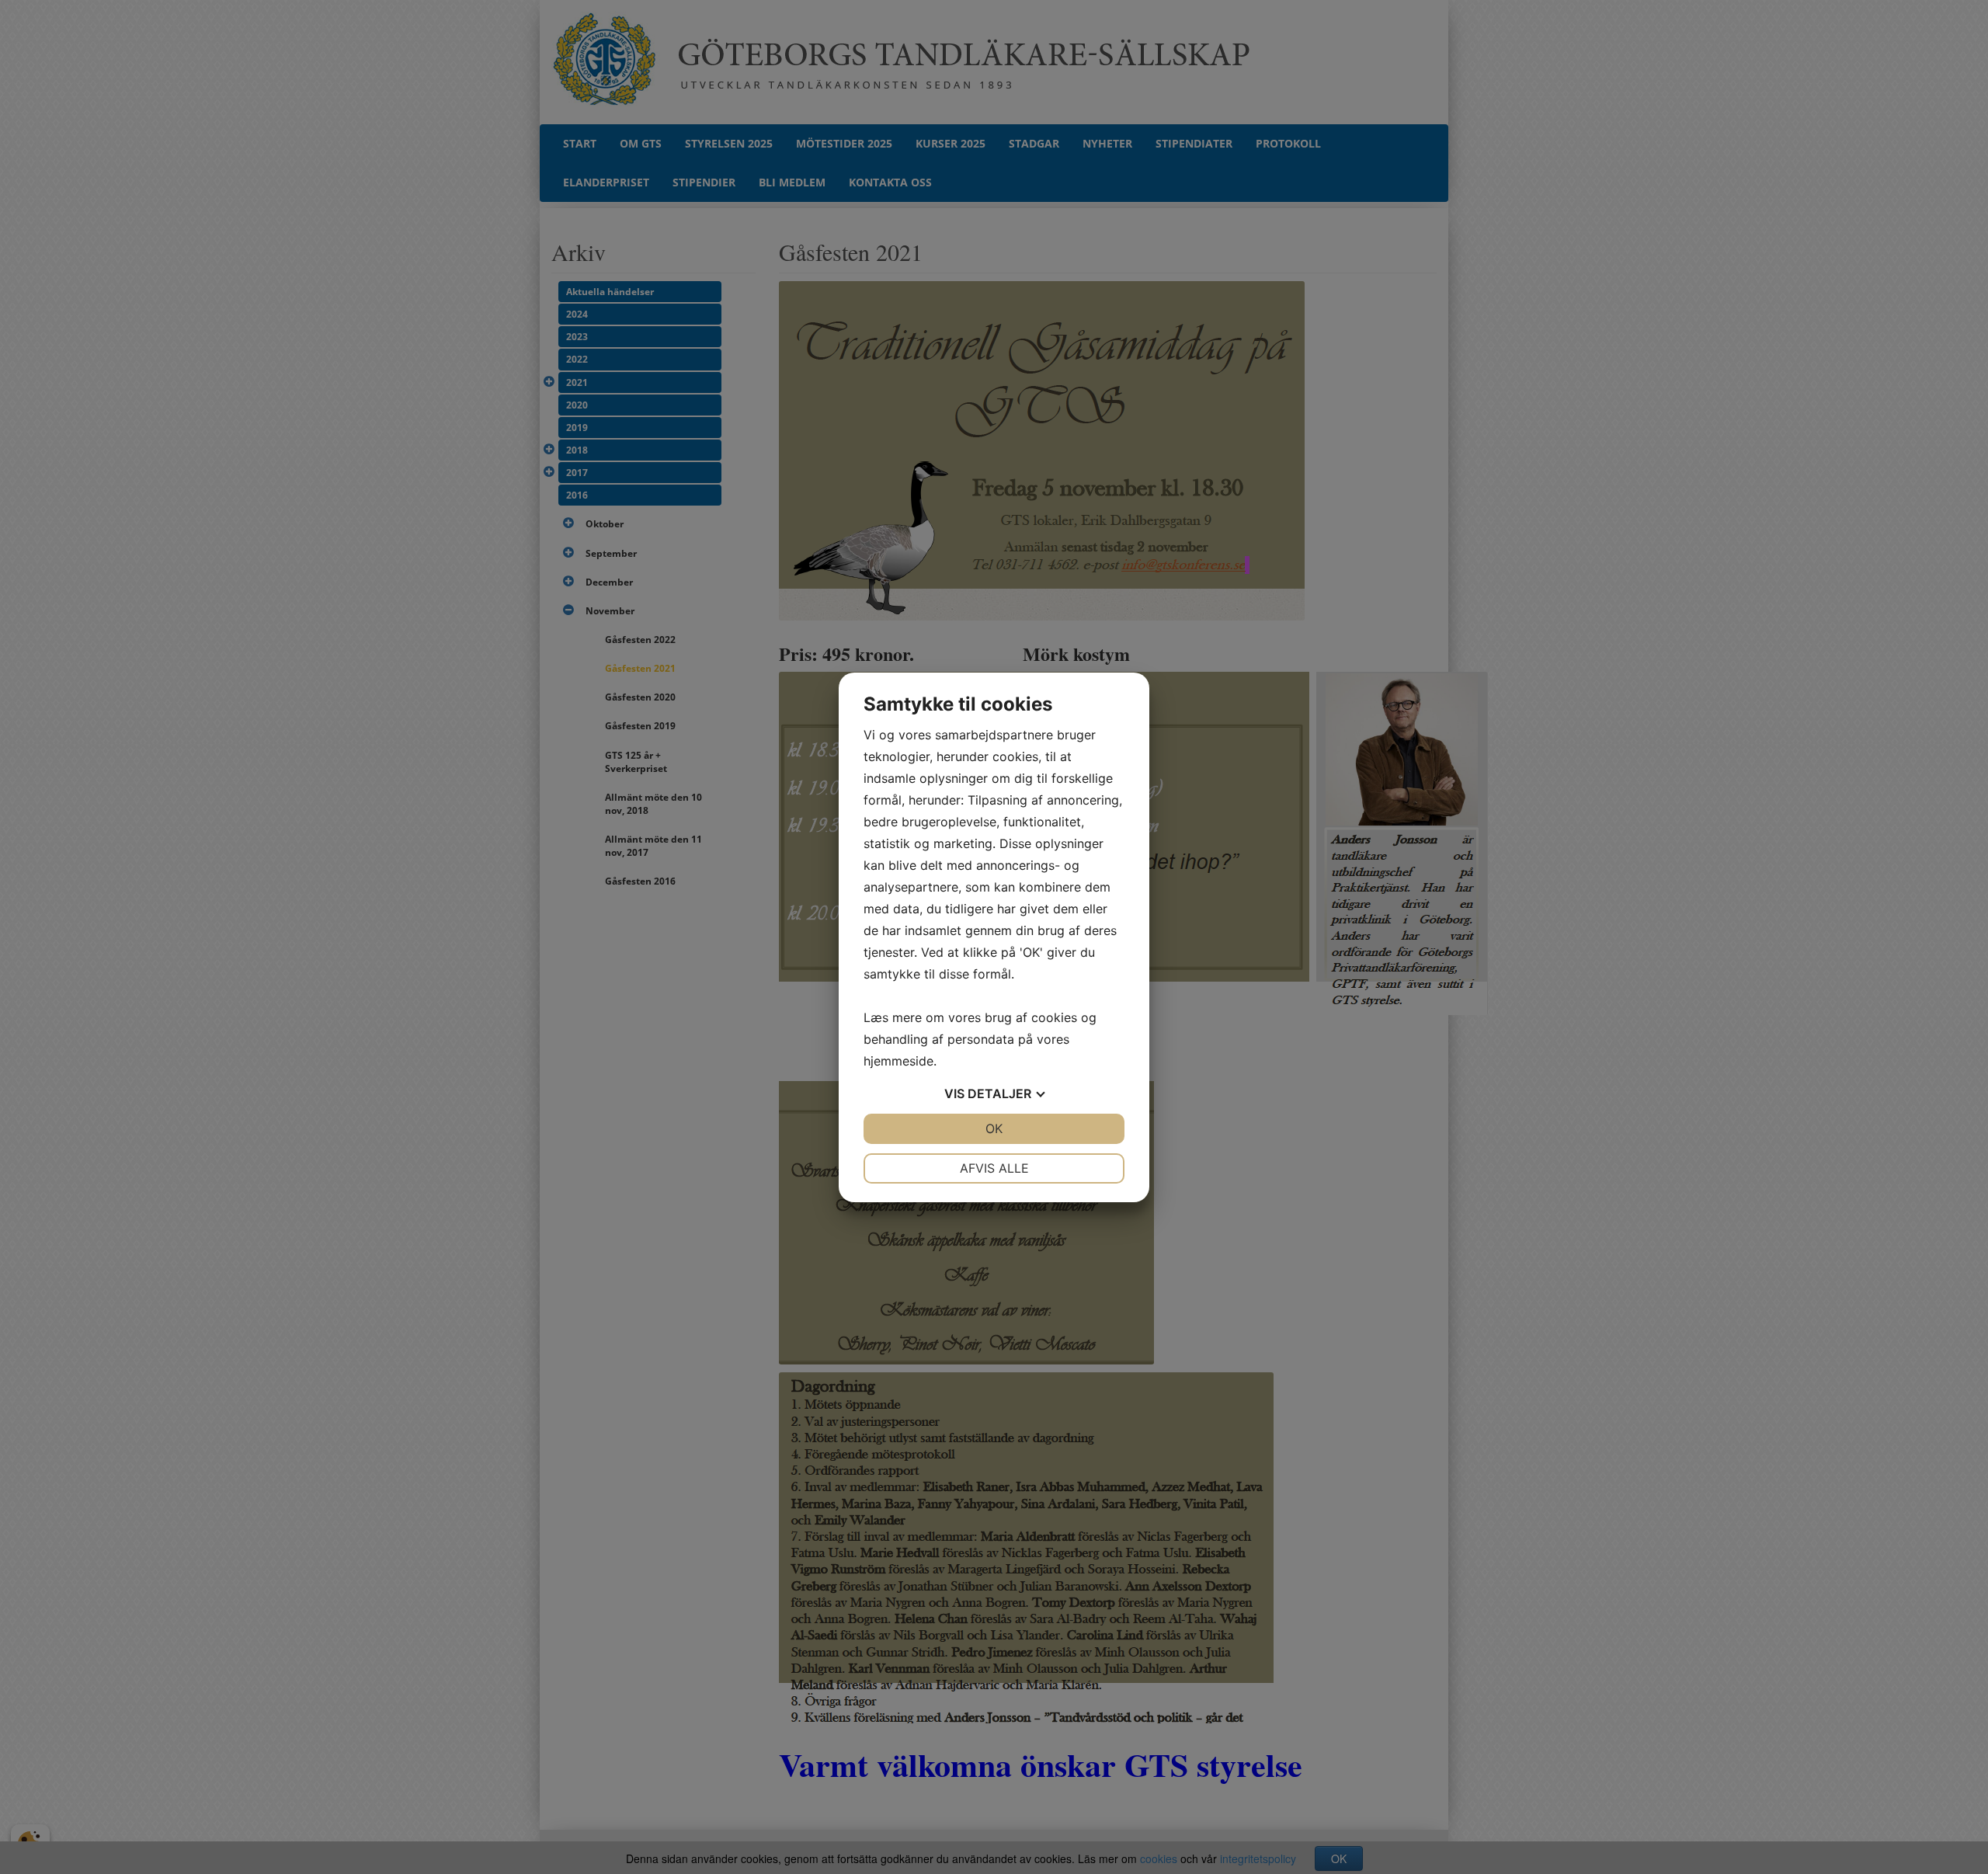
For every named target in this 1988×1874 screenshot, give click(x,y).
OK (994, 1128)
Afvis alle (994, 1168)
